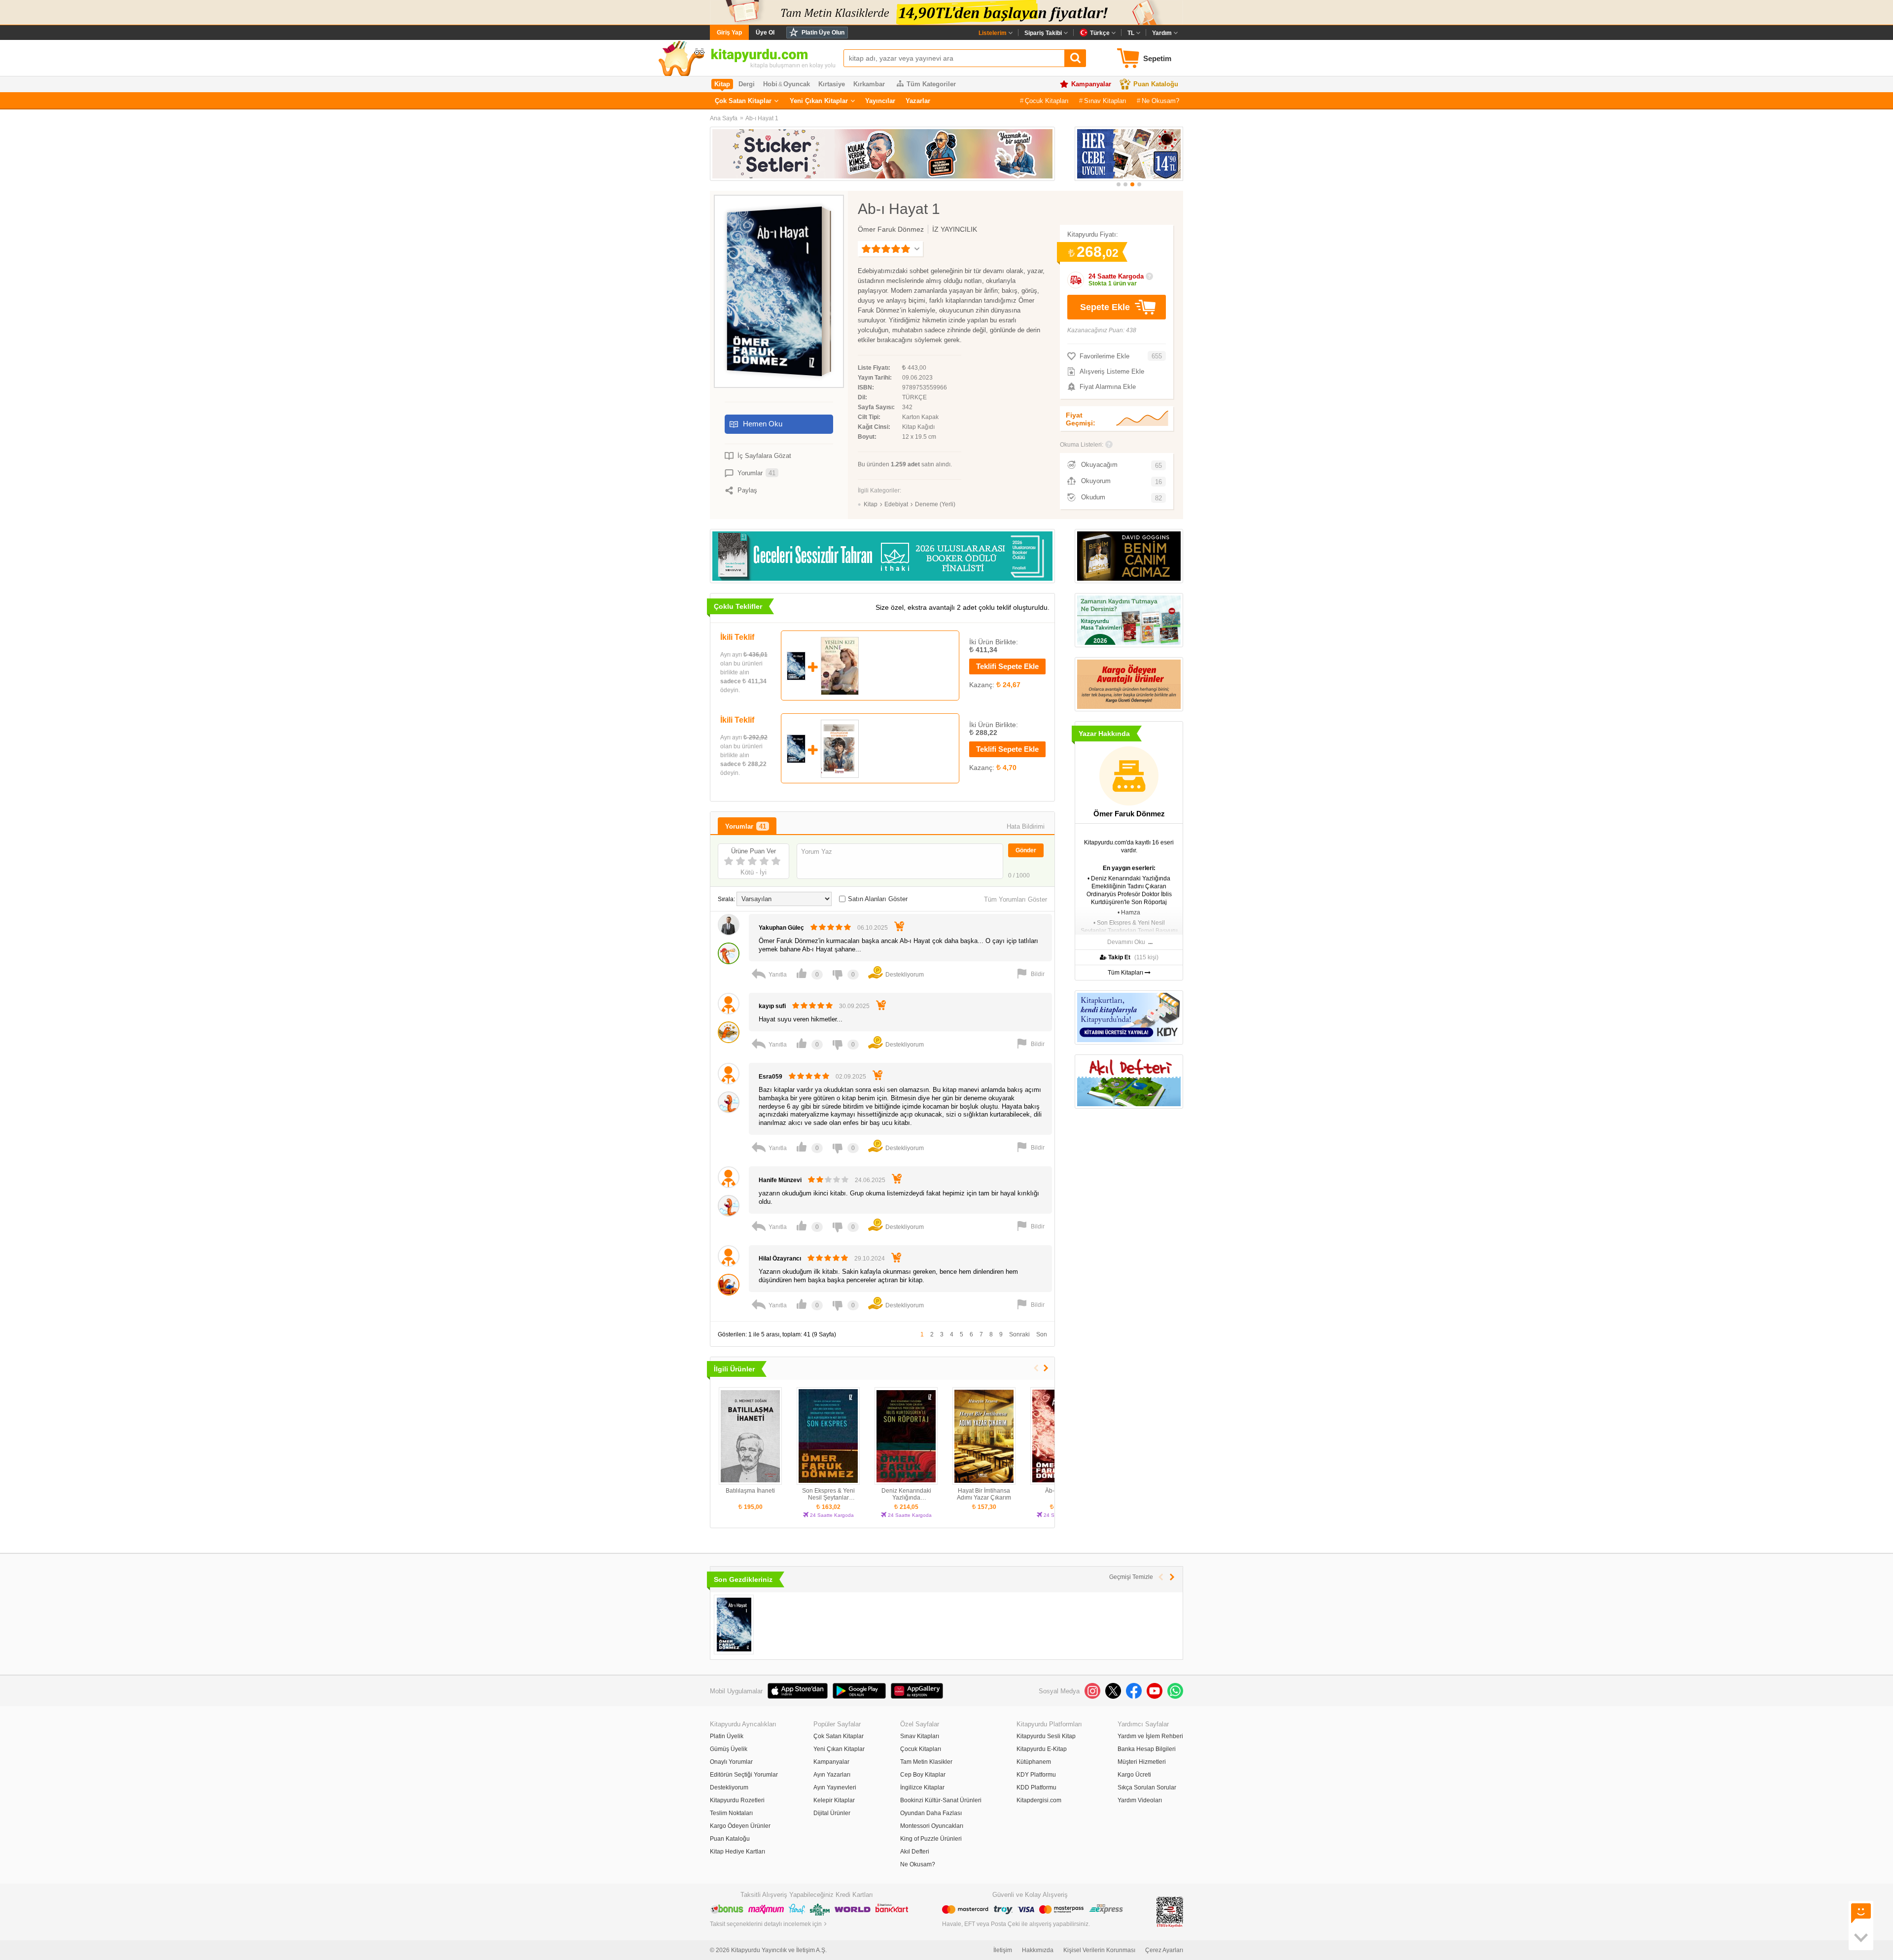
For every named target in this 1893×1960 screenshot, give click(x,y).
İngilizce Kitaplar (922, 1787)
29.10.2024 (870, 1259)
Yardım (1162, 33)
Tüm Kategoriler (931, 84)
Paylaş (747, 490)
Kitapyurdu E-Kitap (1042, 1749)
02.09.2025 (851, 1077)
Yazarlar (918, 101)
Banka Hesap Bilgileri (1147, 1749)
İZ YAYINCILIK (955, 229)
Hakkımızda (1038, 1950)
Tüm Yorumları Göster (1016, 899)
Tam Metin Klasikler (926, 1762)
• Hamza (1129, 912)
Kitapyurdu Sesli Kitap (1046, 1736)
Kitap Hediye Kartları (737, 1852)
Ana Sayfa (724, 118)
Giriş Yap (729, 33)
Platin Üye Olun (823, 33)
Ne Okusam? (1160, 101)
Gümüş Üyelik (729, 1749)
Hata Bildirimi (1026, 826)
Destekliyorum (729, 1787)
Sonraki (1019, 1334)
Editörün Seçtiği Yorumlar (744, 1775)
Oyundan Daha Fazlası (931, 1813)
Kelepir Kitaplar (834, 1800)
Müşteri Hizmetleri (1142, 1762)
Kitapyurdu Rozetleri (737, 1800)
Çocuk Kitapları (1047, 101)
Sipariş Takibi (1043, 33)
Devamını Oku (1126, 942)
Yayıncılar (880, 101)
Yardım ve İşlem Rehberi (1150, 1736)
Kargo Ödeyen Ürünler (740, 1826)
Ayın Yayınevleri (835, 1787)
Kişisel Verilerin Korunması (1099, 1950)
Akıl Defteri (915, 1852)
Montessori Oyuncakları (932, 1826)
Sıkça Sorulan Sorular (1147, 1787)
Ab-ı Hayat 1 (762, 118)
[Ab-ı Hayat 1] (734, 1625)
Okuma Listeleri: (1082, 445)
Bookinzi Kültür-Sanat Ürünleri (941, 1800)
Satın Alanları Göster (878, 899)
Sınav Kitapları (1105, 101)
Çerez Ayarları (1164, 1950)
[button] (1119, 184)
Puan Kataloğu (1156, 84)
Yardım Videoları (1140, 1800)
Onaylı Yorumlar (731, 1762)
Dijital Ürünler (832, 1813)
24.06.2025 (870, 1180)
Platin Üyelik (727, 1736)
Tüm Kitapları (1126, 973)
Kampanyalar (1091, 84)
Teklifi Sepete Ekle (1007, 666)
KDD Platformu (1036, 1787)
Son (1042, 1334)
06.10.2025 (873, 928)
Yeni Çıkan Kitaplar (819, 101)
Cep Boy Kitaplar (923, 1775)
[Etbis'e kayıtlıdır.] (1170, 1912)
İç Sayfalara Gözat (764, 456)
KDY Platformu (1036, 1775)
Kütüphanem (1034, 1762)
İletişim (1003, 1950)
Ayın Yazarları (832, 1775)
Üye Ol (765, 33)
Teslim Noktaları (731, 1813)
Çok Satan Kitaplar (743, 101)
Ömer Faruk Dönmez (891, 229)
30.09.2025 (854, 1006)
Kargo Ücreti (1134, 1775)
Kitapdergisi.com (1039, 1800)
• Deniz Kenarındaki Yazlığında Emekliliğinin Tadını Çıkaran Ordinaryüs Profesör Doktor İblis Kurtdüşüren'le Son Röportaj (1129, 890)
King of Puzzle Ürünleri (931, 1839)
